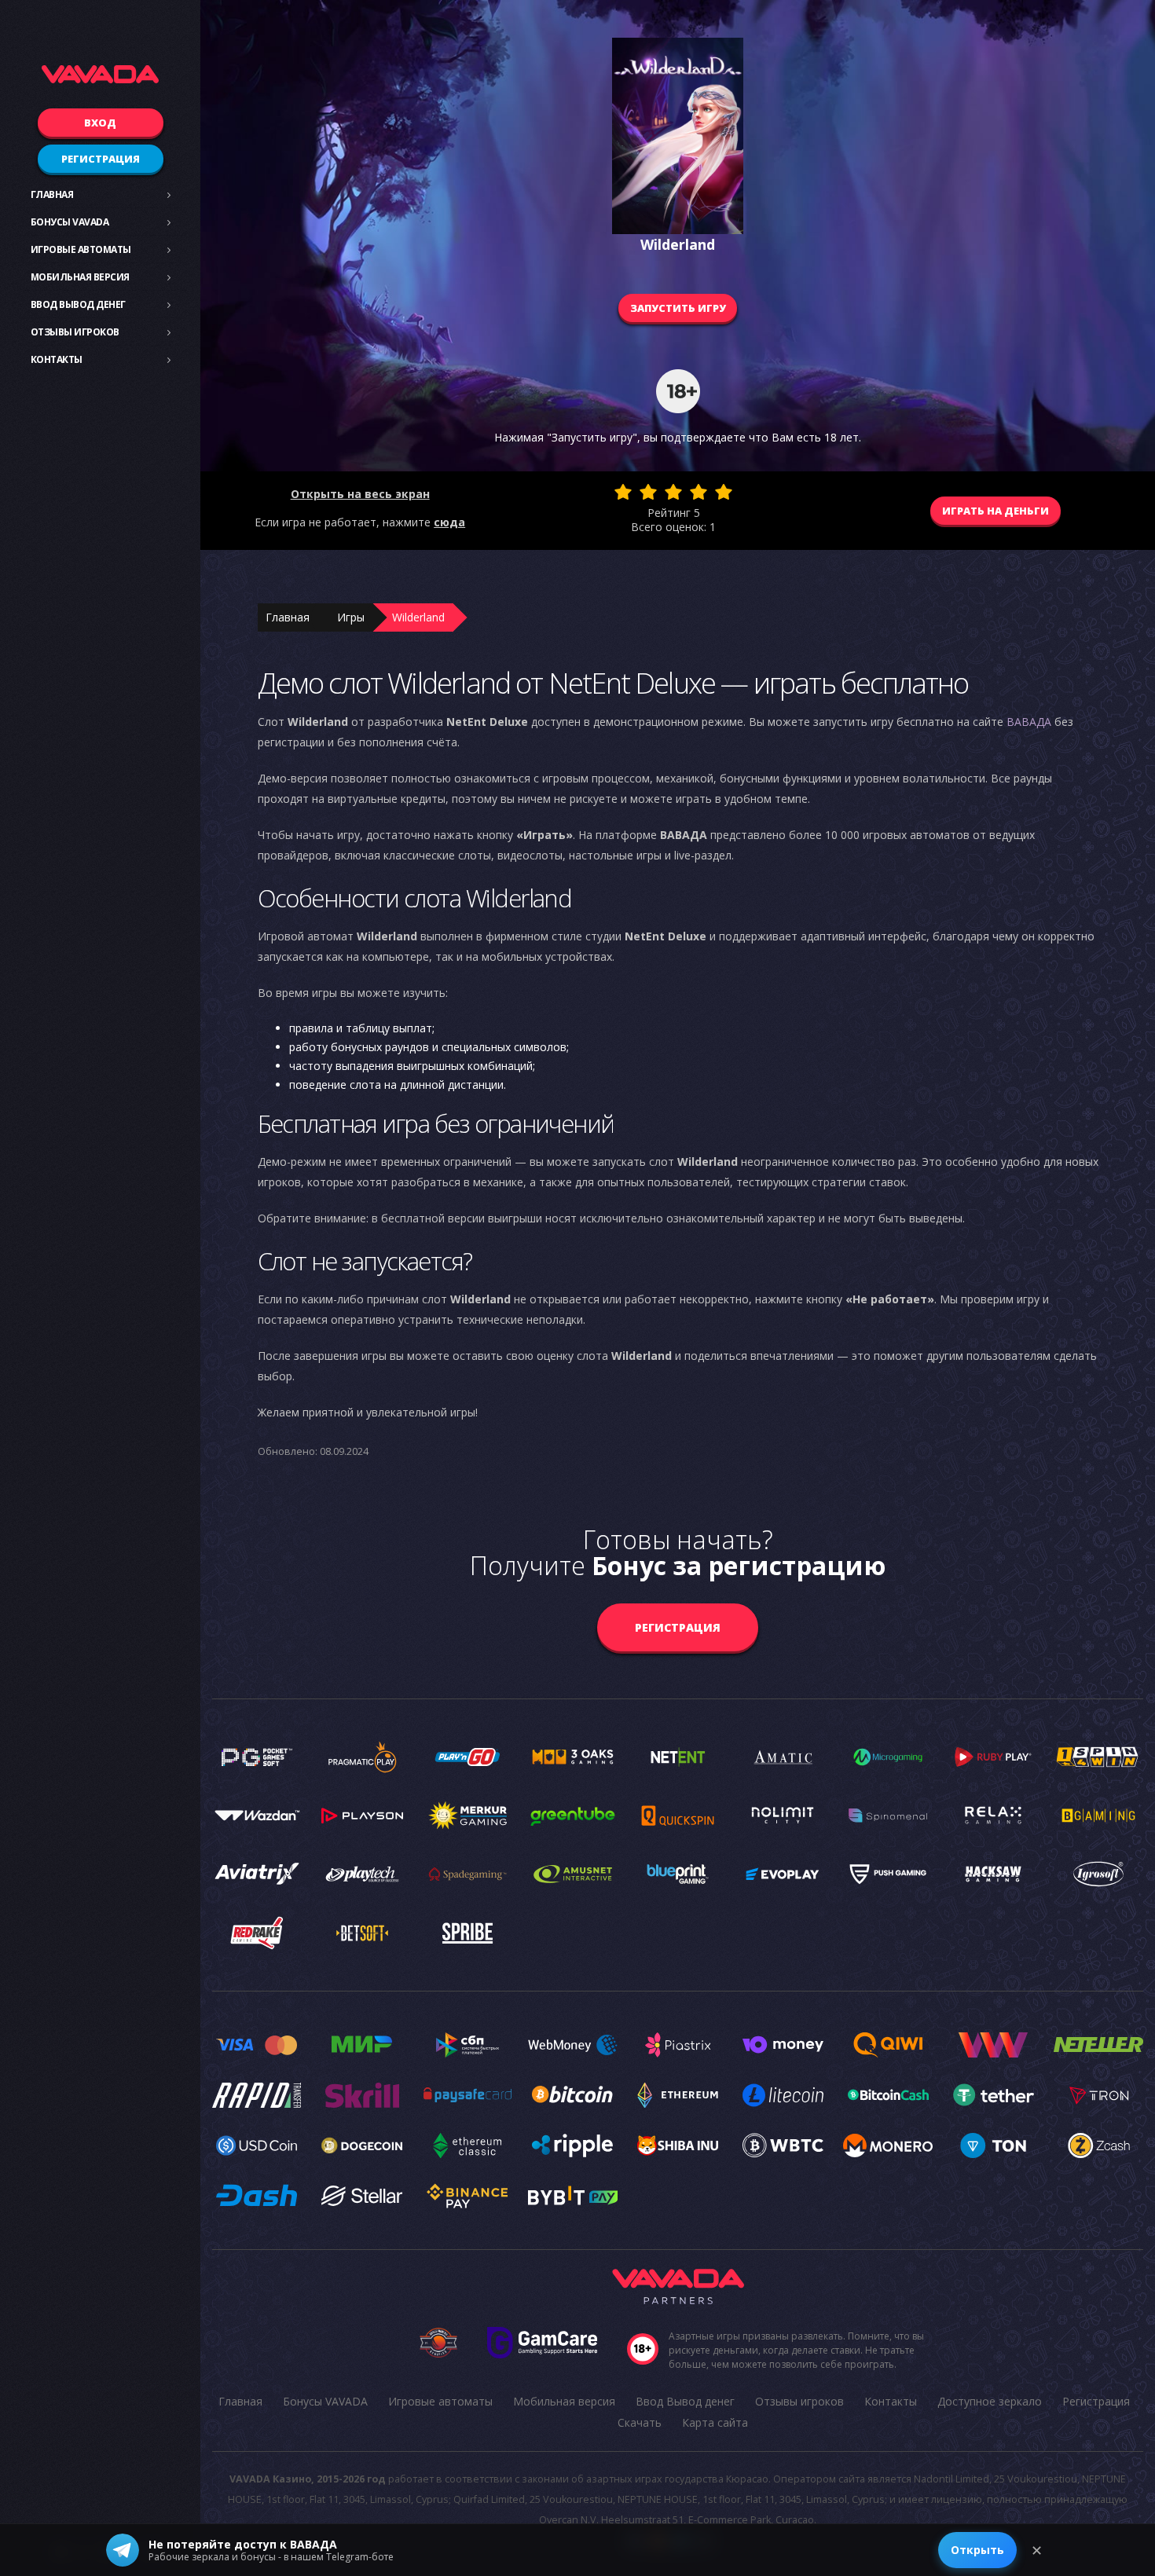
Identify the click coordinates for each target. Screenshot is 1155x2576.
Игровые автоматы (81, 249)
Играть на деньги (995, 511)
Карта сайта (715, 2422)
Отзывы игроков (75, 332)
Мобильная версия (80, 277)
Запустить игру (678, 308)
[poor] (648, 492)
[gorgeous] (724, 492)
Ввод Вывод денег (78, 304)
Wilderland (418, 617)
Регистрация (101, 159)
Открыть (977, 2550)
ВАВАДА (1029, 722)
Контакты (57, 359)
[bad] (623, 492)
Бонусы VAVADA (70, 222)
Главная (52, 194)
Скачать (640, 2422)
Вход (100, 123)
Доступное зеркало (990, 2401)
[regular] (673, 492)
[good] (698, 492)
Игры (351, 617)
